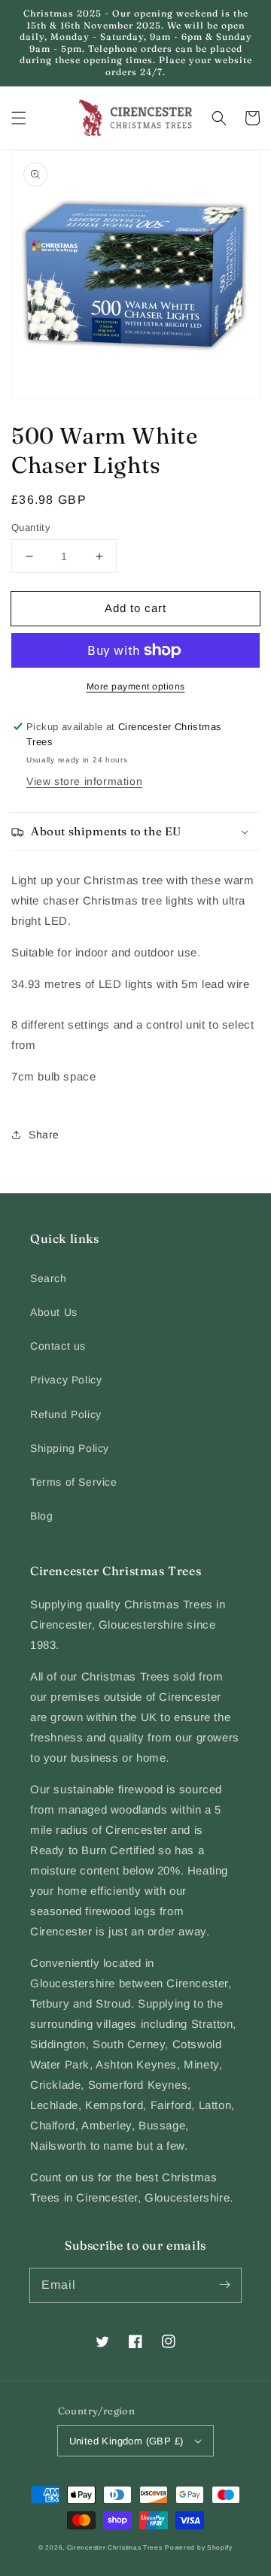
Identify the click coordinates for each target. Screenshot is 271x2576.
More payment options (136, 686)
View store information (84, 781)
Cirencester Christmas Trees (115, 2547)
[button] (19, 118)
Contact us (58, 1346)
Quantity (31, 527)
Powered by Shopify (199, 2547)
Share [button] (44, 1135)
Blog (41, 1516)
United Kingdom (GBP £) (126, 2441)
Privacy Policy (66, 1380)
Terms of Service (74, 1482)
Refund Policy (66, 1414)
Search (49, 1278)
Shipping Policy (70, 1448)
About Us (54, 1312)
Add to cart (135, 608)
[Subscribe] (224, 2285)
